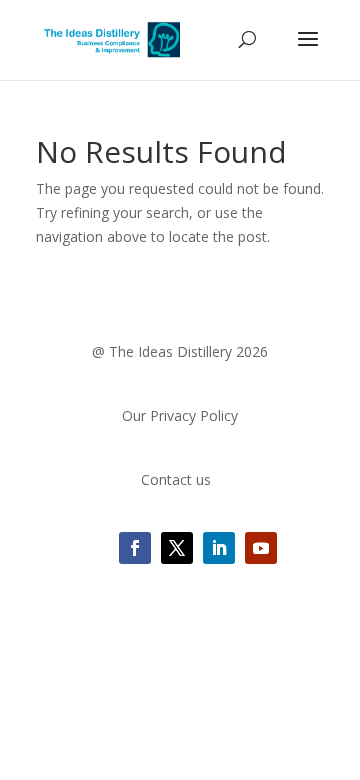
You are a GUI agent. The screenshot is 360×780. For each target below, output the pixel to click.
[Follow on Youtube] (261, 548)
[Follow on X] (177, 548)
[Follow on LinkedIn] (219, 548)
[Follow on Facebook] (135, 548)
